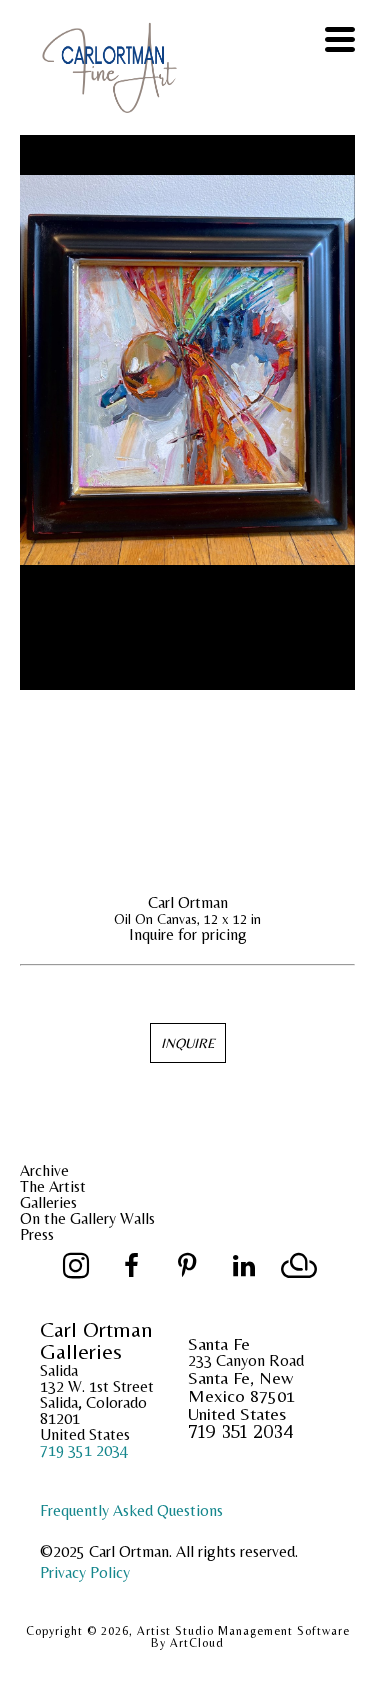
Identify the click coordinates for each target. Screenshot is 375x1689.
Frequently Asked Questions (131, 1510)
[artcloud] (300, 1266)
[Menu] (340, 39)
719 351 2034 (84, 1450)
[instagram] (76, 1266)
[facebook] (132, 1266)
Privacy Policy (85, 1572)
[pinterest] (188, 1266)
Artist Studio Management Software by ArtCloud (243, 1637)
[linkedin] (244, 1266)
